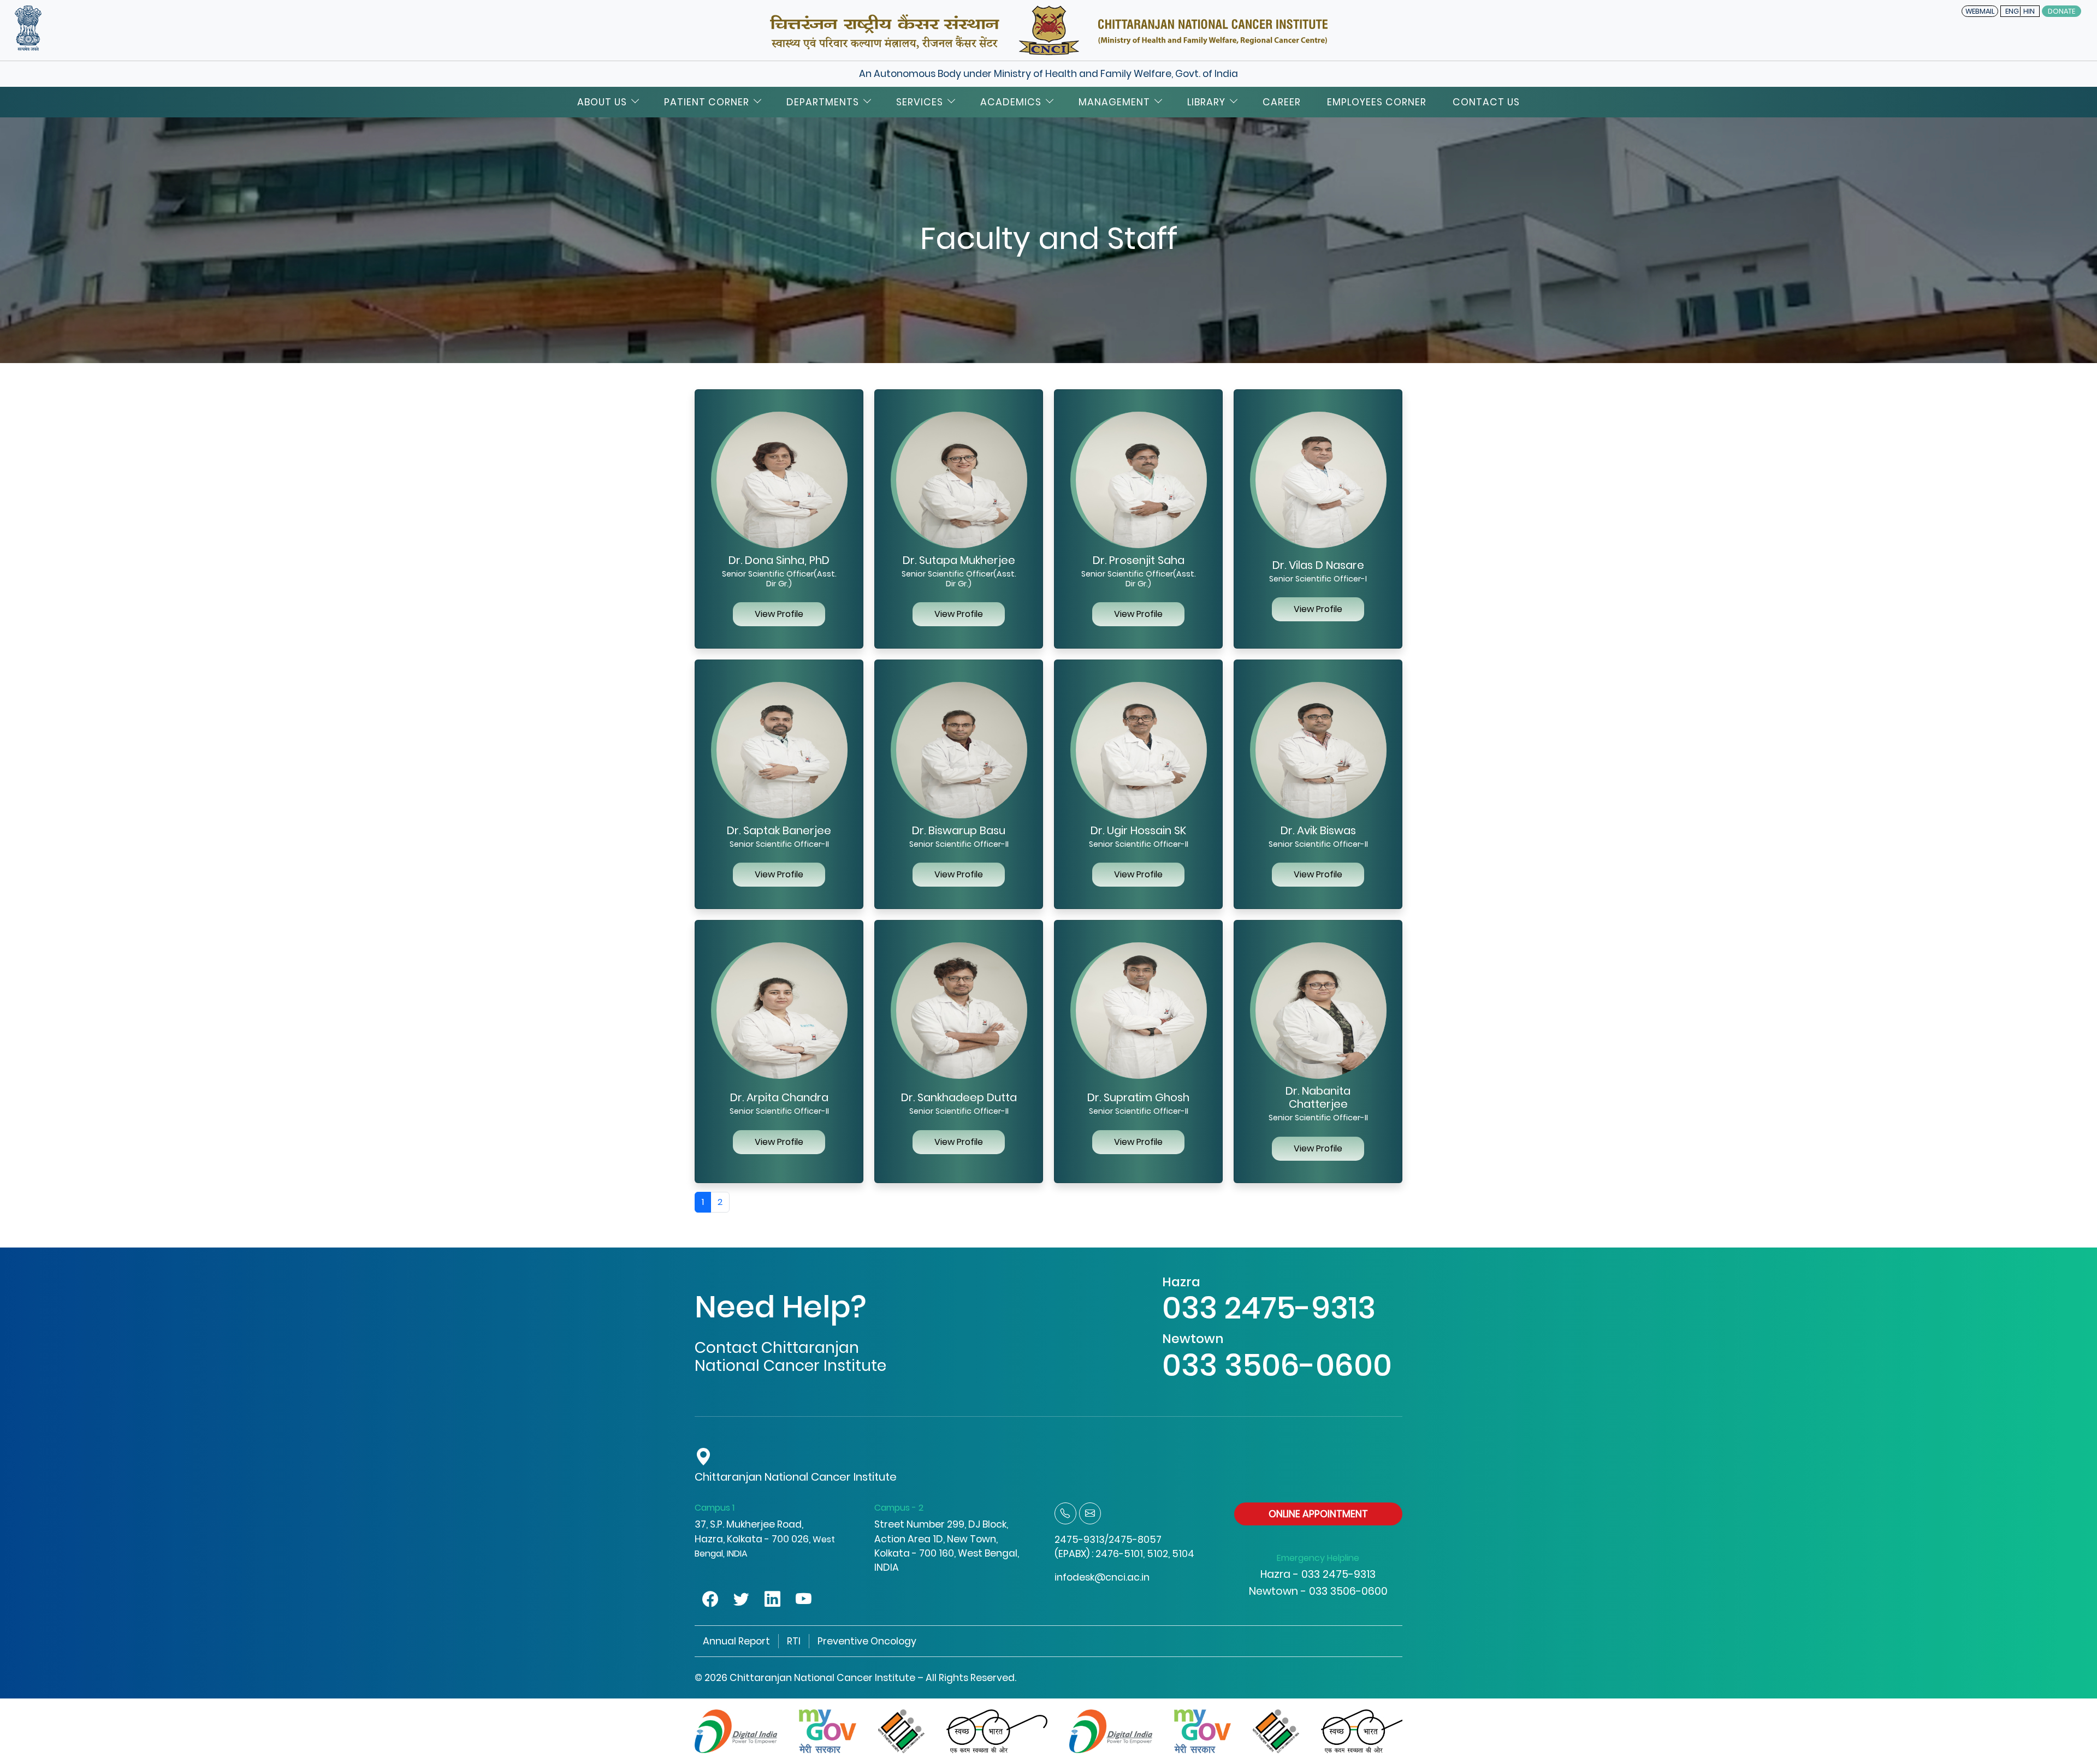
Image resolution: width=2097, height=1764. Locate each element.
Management (1114, 102)
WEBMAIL (1980, 11)
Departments (823, 102)
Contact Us (1486, 102)
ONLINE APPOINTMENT (1318, 1514)
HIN (2029, 11)
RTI (794, 1641)
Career (1282, 102)
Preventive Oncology (867, 1641)
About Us (602, 102)
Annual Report (736, 1641)
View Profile (779, 614)
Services (920, 102)
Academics (1011, 102)
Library (1206, 102)
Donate (2062, 11)
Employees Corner (1377, 102)
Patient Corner (707, 102)
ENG (2012, 11)
